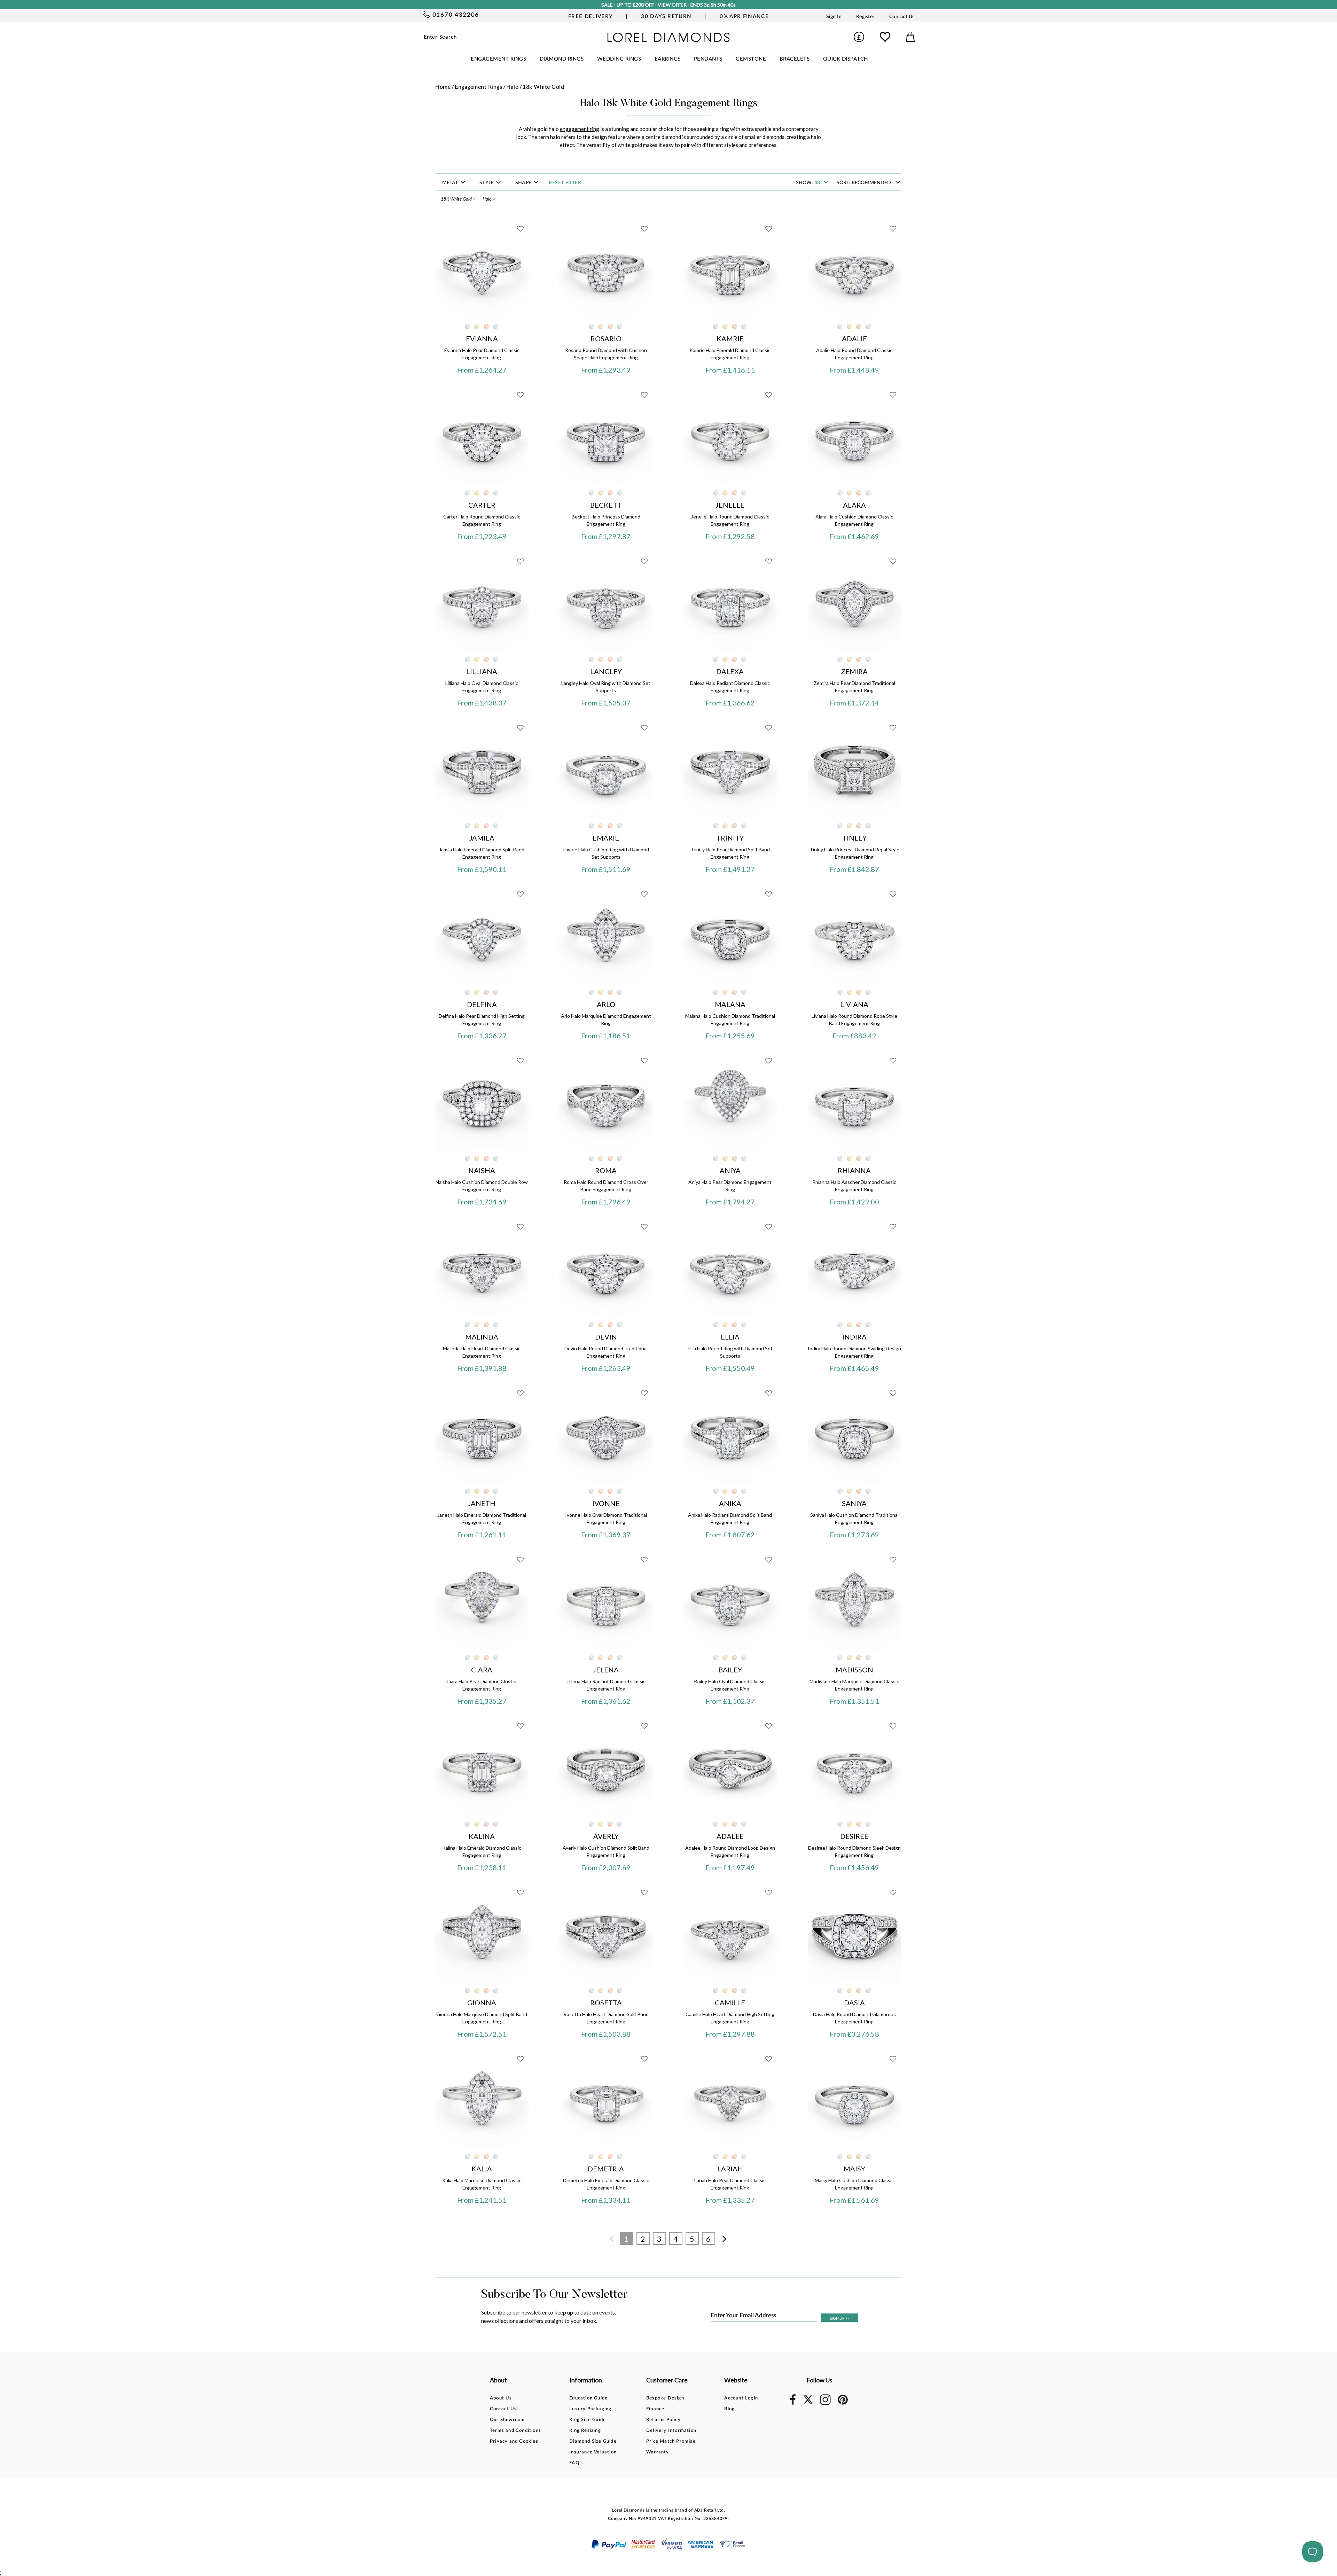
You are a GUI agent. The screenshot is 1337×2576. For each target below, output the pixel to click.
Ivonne (606, 1503)
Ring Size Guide (588, 2420)
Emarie (606, 838)
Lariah (730, 2169)
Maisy (854, 2169)
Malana (730, 1004)
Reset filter (565, 183)
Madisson (854, 1670)
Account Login (741, 2398)
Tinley (854, 838)
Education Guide (588, 2398)
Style (487, 183)
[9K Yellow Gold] (477, 326)
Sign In (834, 17)
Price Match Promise (671, 2441)
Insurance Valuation (593, 2452)
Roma (606, 1170)
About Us (501, 2398)
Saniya (854, 1503)
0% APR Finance (744, 17)
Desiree (854, 1836)
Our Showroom (507, 2420)
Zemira (854, 671)
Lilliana (482, 671)
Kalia (482, 2169)
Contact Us (902, 17)
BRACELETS (795, 59)
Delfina (482, 1004)
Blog (729, 2409)
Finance (655, 2409)
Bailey (730, 1670)
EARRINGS (668, 59)
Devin (606, 1337)
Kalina (482, 1836)
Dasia (854, 2003)
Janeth (482, 1503)
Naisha (482, 1170)
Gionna (482, 2003)
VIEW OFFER (672, 5)
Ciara (482, 1670)
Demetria (606, 2169)
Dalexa (730, 671)
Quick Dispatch (846, 59)
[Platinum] (496, 326)
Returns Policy (663, 2420)
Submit (508, 37)
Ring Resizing (585, 2431)
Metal (451, 183)
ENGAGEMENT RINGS (498, 59)
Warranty (658, 2452)
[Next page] (725, 2239)
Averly (606, 1836)
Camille (730, 2003)
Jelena (606, 1670)
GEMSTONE (751, 59)
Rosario (606, 338)
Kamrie (730, 338)
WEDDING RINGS (619, 59)
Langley (606, 671)
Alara (854, 505)
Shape (524, 183)
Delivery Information (671, 2431)
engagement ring (580, 129)
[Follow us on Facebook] (793, 2403)
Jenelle (730, 505)
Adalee (730, 1836)
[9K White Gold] (467, 326)
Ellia (730, 1337)
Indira (854, 1337)
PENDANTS (708, 59)
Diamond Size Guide (593, 2441)
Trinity (730, 838)
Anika (730, 1503)
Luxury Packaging (590, 2409)
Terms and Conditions (515, 2431)
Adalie (854, 338)
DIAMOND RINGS (562, 59)
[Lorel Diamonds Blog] (668, 40)
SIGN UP (839, 2318)
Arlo (606, 1004)
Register (865, 17)
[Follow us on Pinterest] (843, 2403)
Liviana (854, 1004)
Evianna (482, 338)
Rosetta (606, 2003)
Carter (482, 505)
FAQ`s (577, 2463)
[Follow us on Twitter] (808, 2402)
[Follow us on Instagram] (825, 2404)
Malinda (482, 1337)
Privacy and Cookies (514, 2441)
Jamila (482, 838)
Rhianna (854, 1170)
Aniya (730, 1170)
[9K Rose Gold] (486, 326)
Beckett (606, 505)
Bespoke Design (665, 2398)
